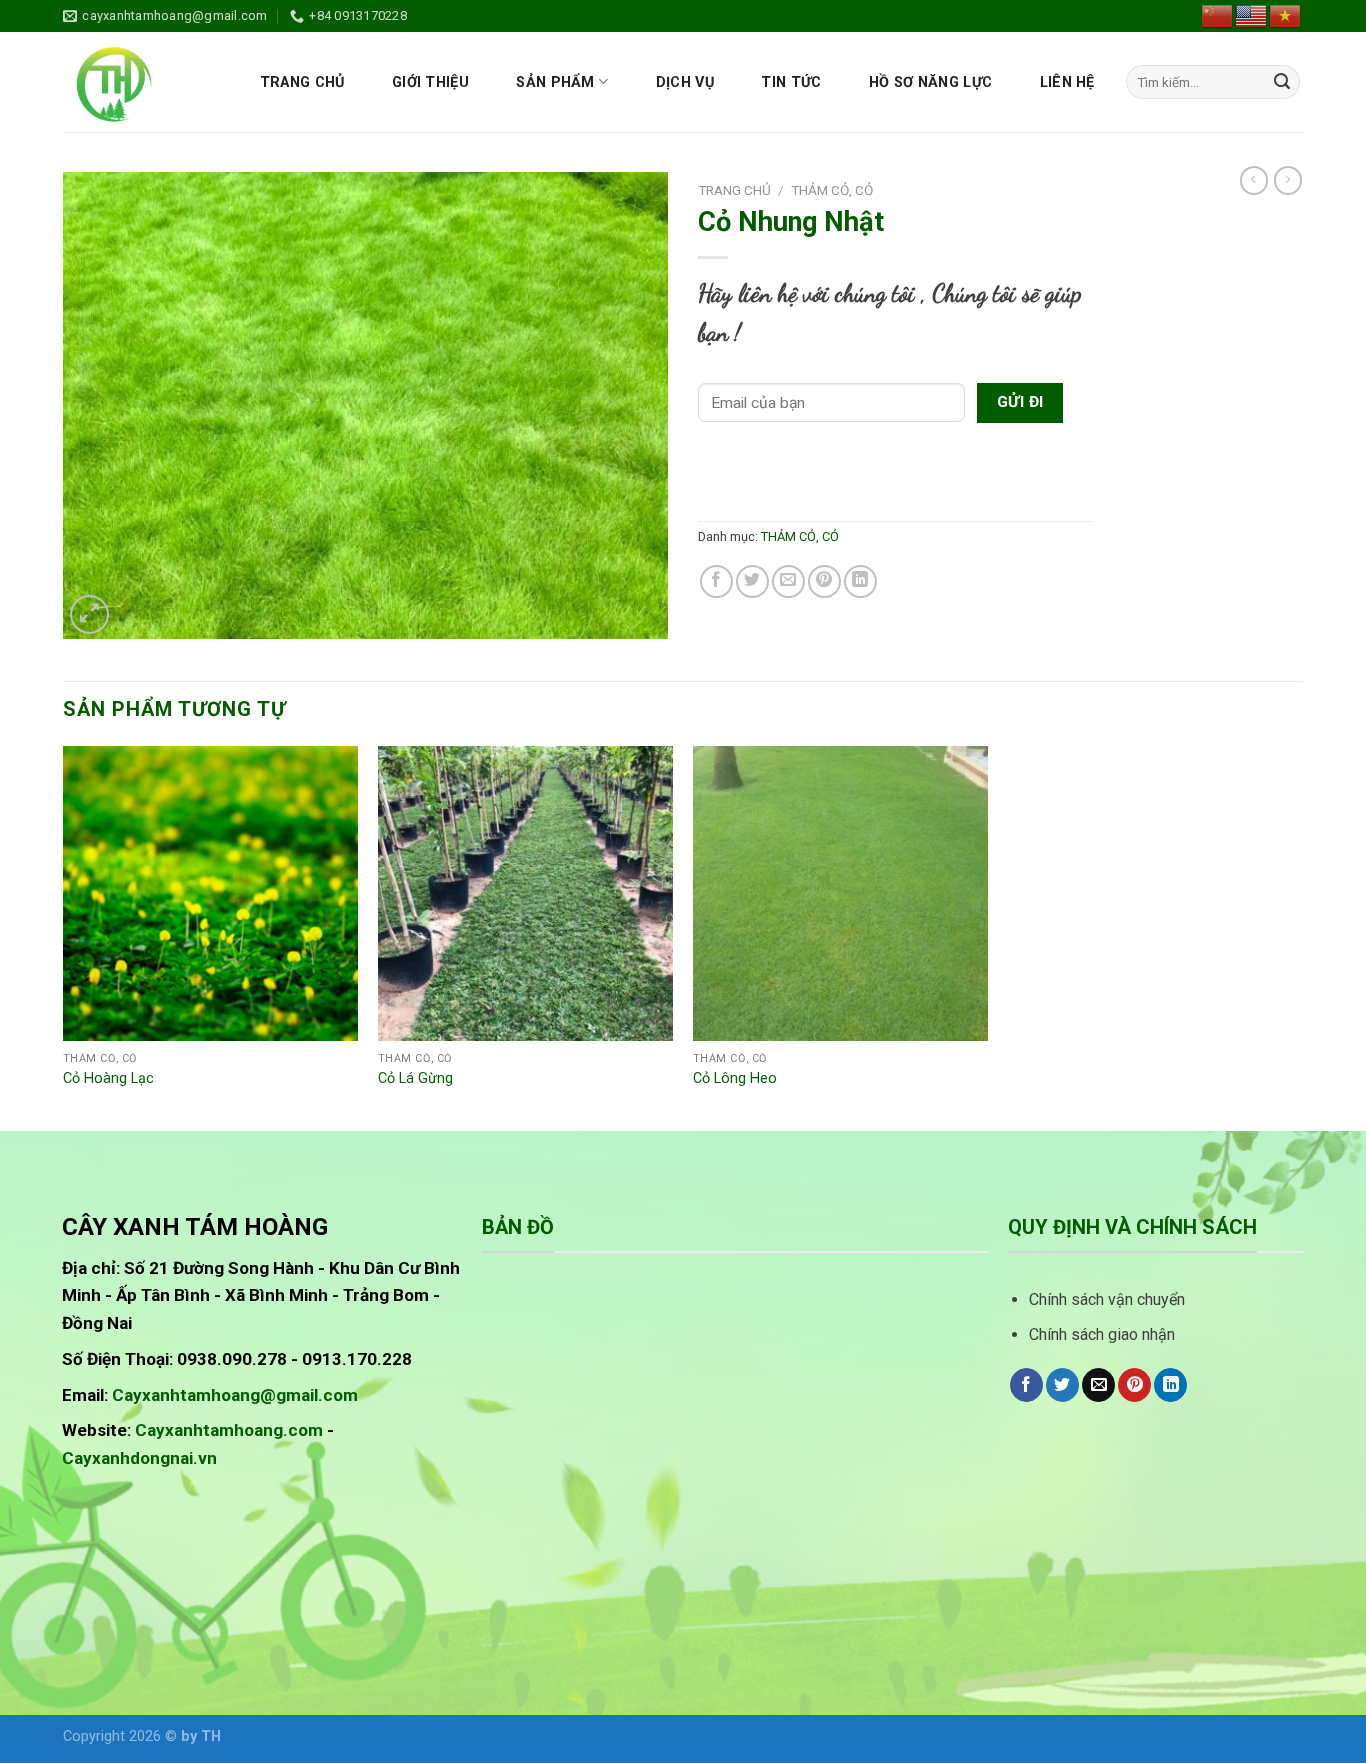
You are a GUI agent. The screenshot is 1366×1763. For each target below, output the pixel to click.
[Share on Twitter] (752, 581)
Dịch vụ (685, 82)
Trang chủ (302, 82)
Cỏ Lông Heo (735, 1078)
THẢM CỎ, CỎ (832, 190)
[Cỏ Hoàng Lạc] (210, 893)
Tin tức (791, 82)
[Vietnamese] (1286, 15)
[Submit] (1282, 82)
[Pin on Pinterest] (824, 581)
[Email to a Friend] (788, 581)
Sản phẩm (555, 82)
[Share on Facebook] (716, 581)
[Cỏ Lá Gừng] (525, 893)
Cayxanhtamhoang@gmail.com (235, 1395)
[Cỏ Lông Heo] (840, 893)
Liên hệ (1067, 82)
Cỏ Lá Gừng (415, 1078)
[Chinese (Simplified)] (1218, 15)
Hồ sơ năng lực (930, 82)
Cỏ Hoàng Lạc (108, 1078)
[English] (1252, 15)
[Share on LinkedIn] (860, 581)
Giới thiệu (430, 82)
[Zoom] (89, 614)
